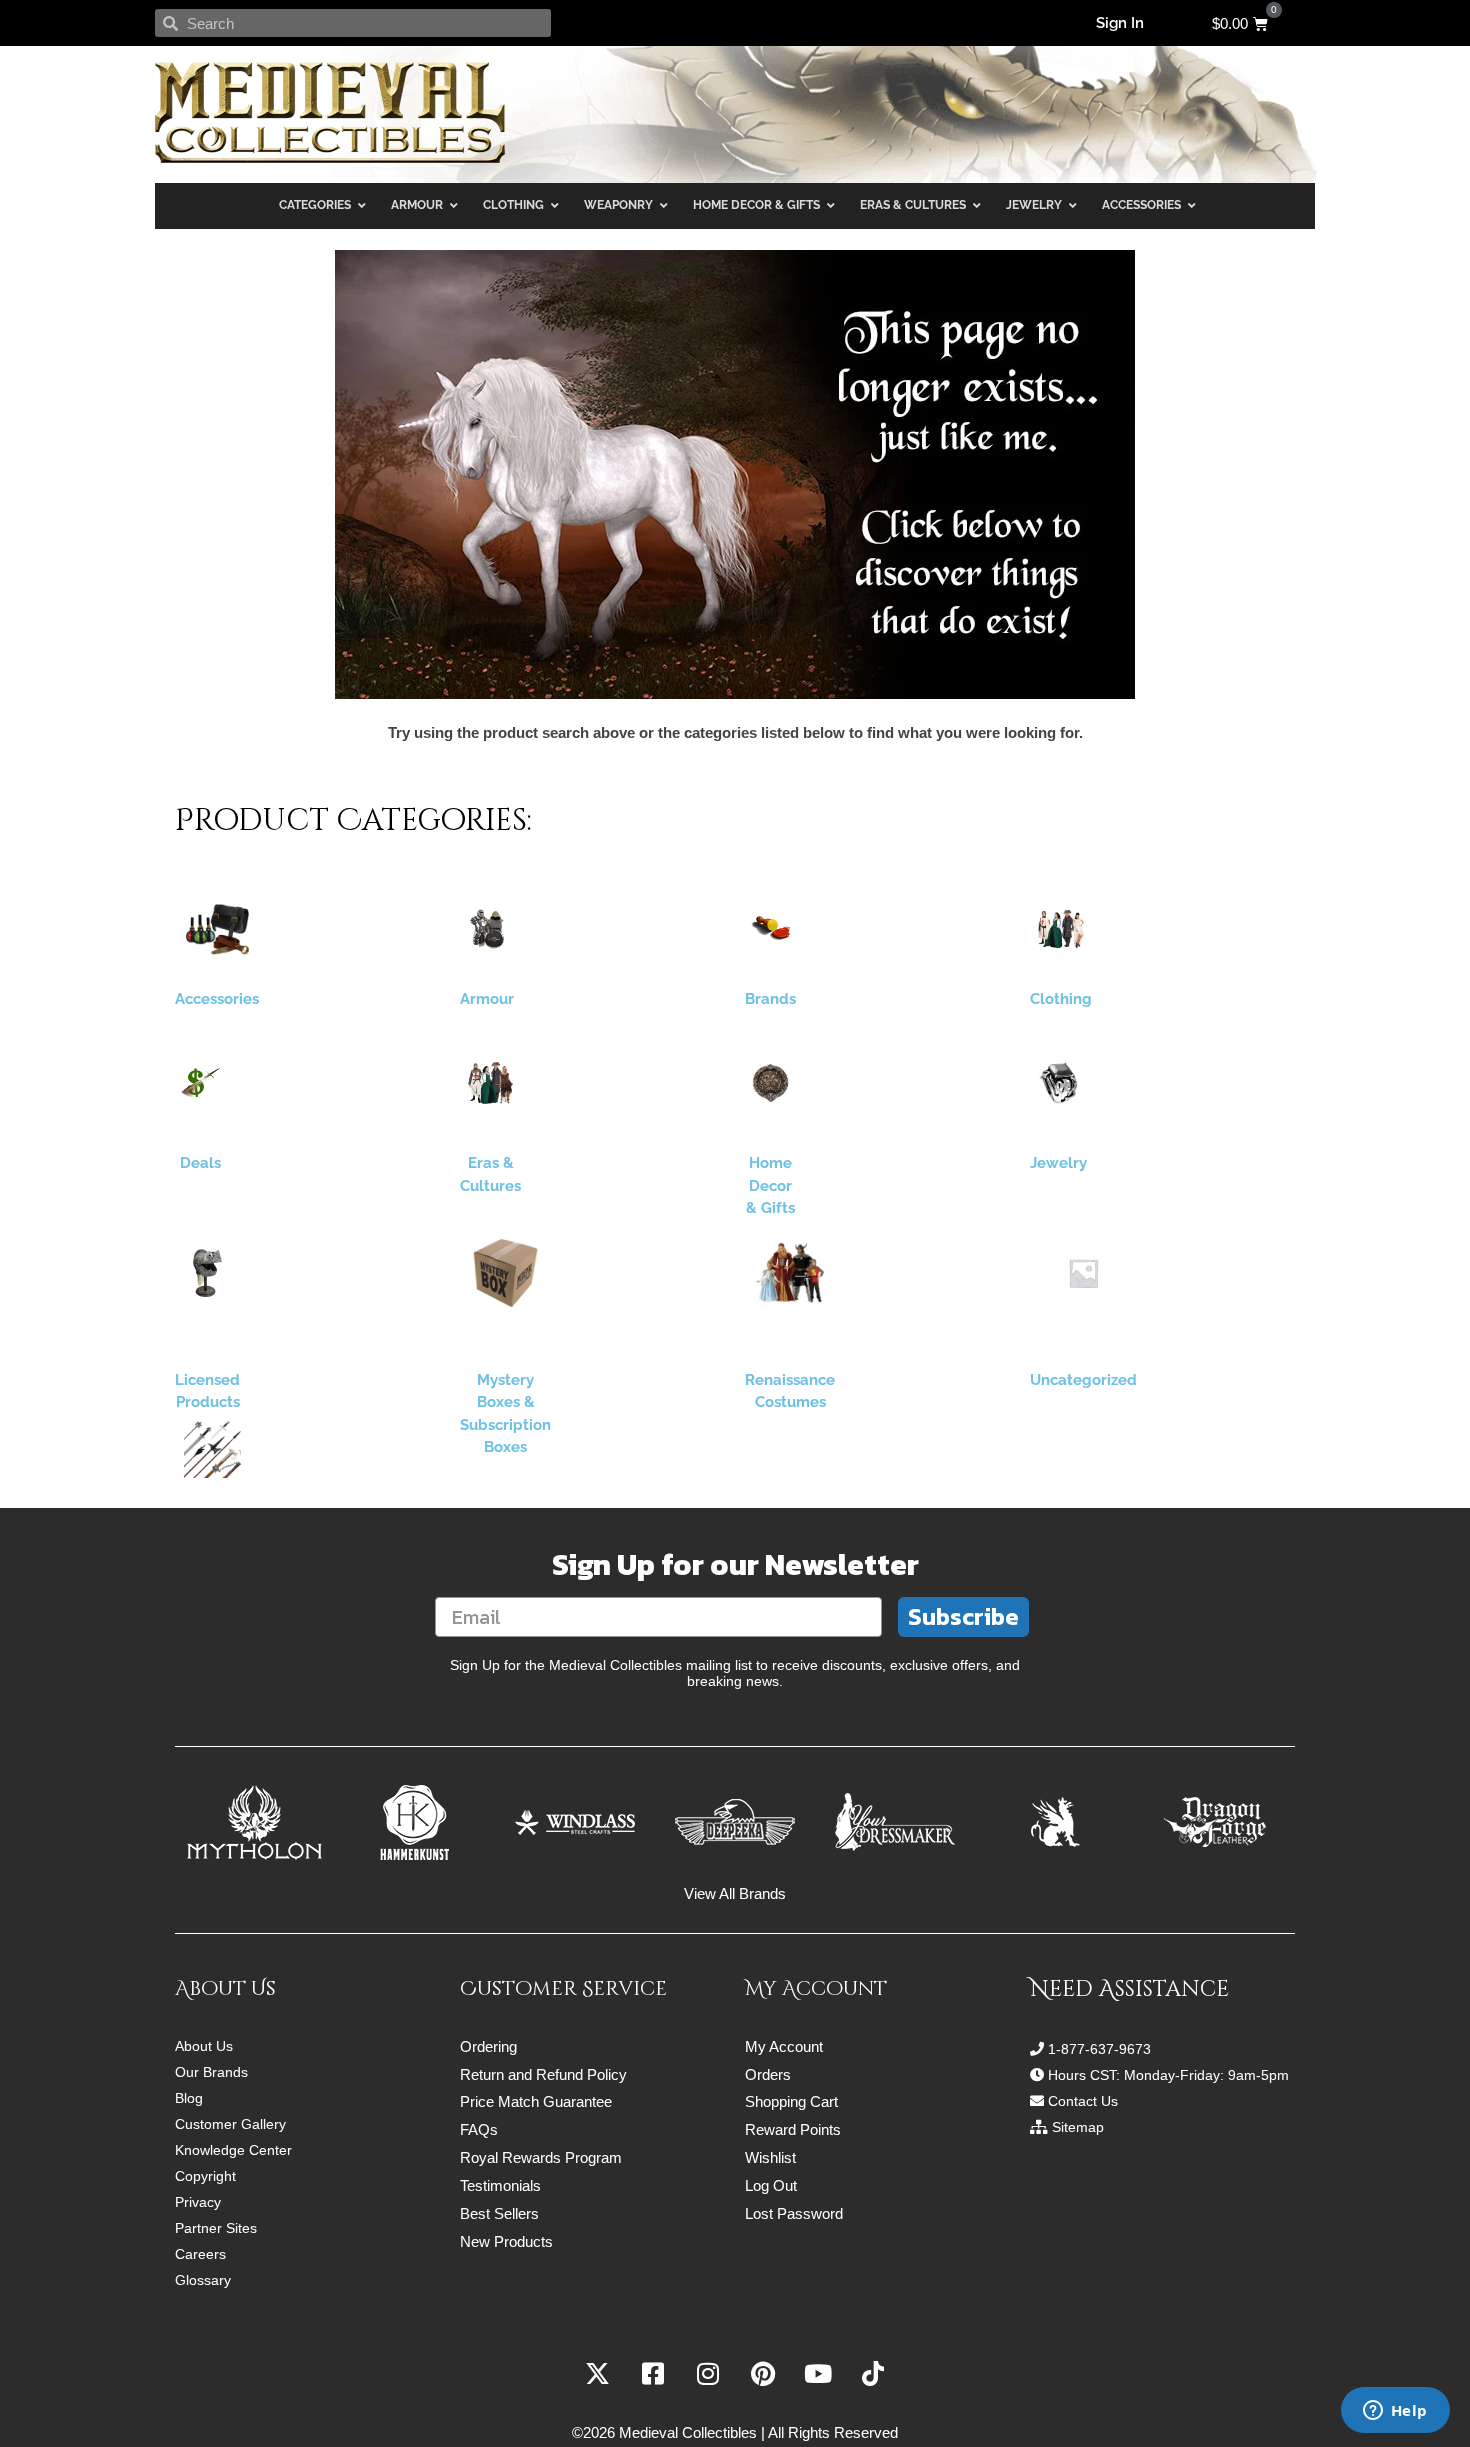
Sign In (1120, 23)
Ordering (488, 2046)
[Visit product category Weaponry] (212, 1449)
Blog (189, 2098)
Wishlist (770, 2157)
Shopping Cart (791, 2101)
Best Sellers (499, 2213)
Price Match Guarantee (536, 2101)
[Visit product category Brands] (770, 929)
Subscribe (963, 1616)
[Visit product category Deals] (200, 1083)
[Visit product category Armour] (487, 929)
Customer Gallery (230, 2124)
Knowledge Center (233, 2150)
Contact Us (1083, 2101)
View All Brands (735, 1893)
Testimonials (500, 2185)
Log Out (771, 2185)
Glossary (203, 2280)
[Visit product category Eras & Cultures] (490, 1083)
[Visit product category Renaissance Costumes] (790, 1273)
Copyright (205, 2176)
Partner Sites (216, 2228)
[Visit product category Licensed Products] (207, 1273)
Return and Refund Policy (543, 2074)
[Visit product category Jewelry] (1058, 1083)
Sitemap (1078, 2127)
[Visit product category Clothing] (1061, 929)
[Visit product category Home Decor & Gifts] (770, 1083)
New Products (506, 2241)
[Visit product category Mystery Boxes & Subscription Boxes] (505, 1273)
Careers (200, 2254)
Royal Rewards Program (541, 2157)
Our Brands (211, 2072)
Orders (768, 2074)
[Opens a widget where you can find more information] (1395, 2412)
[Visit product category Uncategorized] (1083, 1273)
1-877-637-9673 (1099, 2049)
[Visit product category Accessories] (217, 929)
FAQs (479, 2129)
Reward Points (793, 2129)
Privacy (198, 2202)
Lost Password (794, 2213)
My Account (784, 2046)
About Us (204, 2046)
